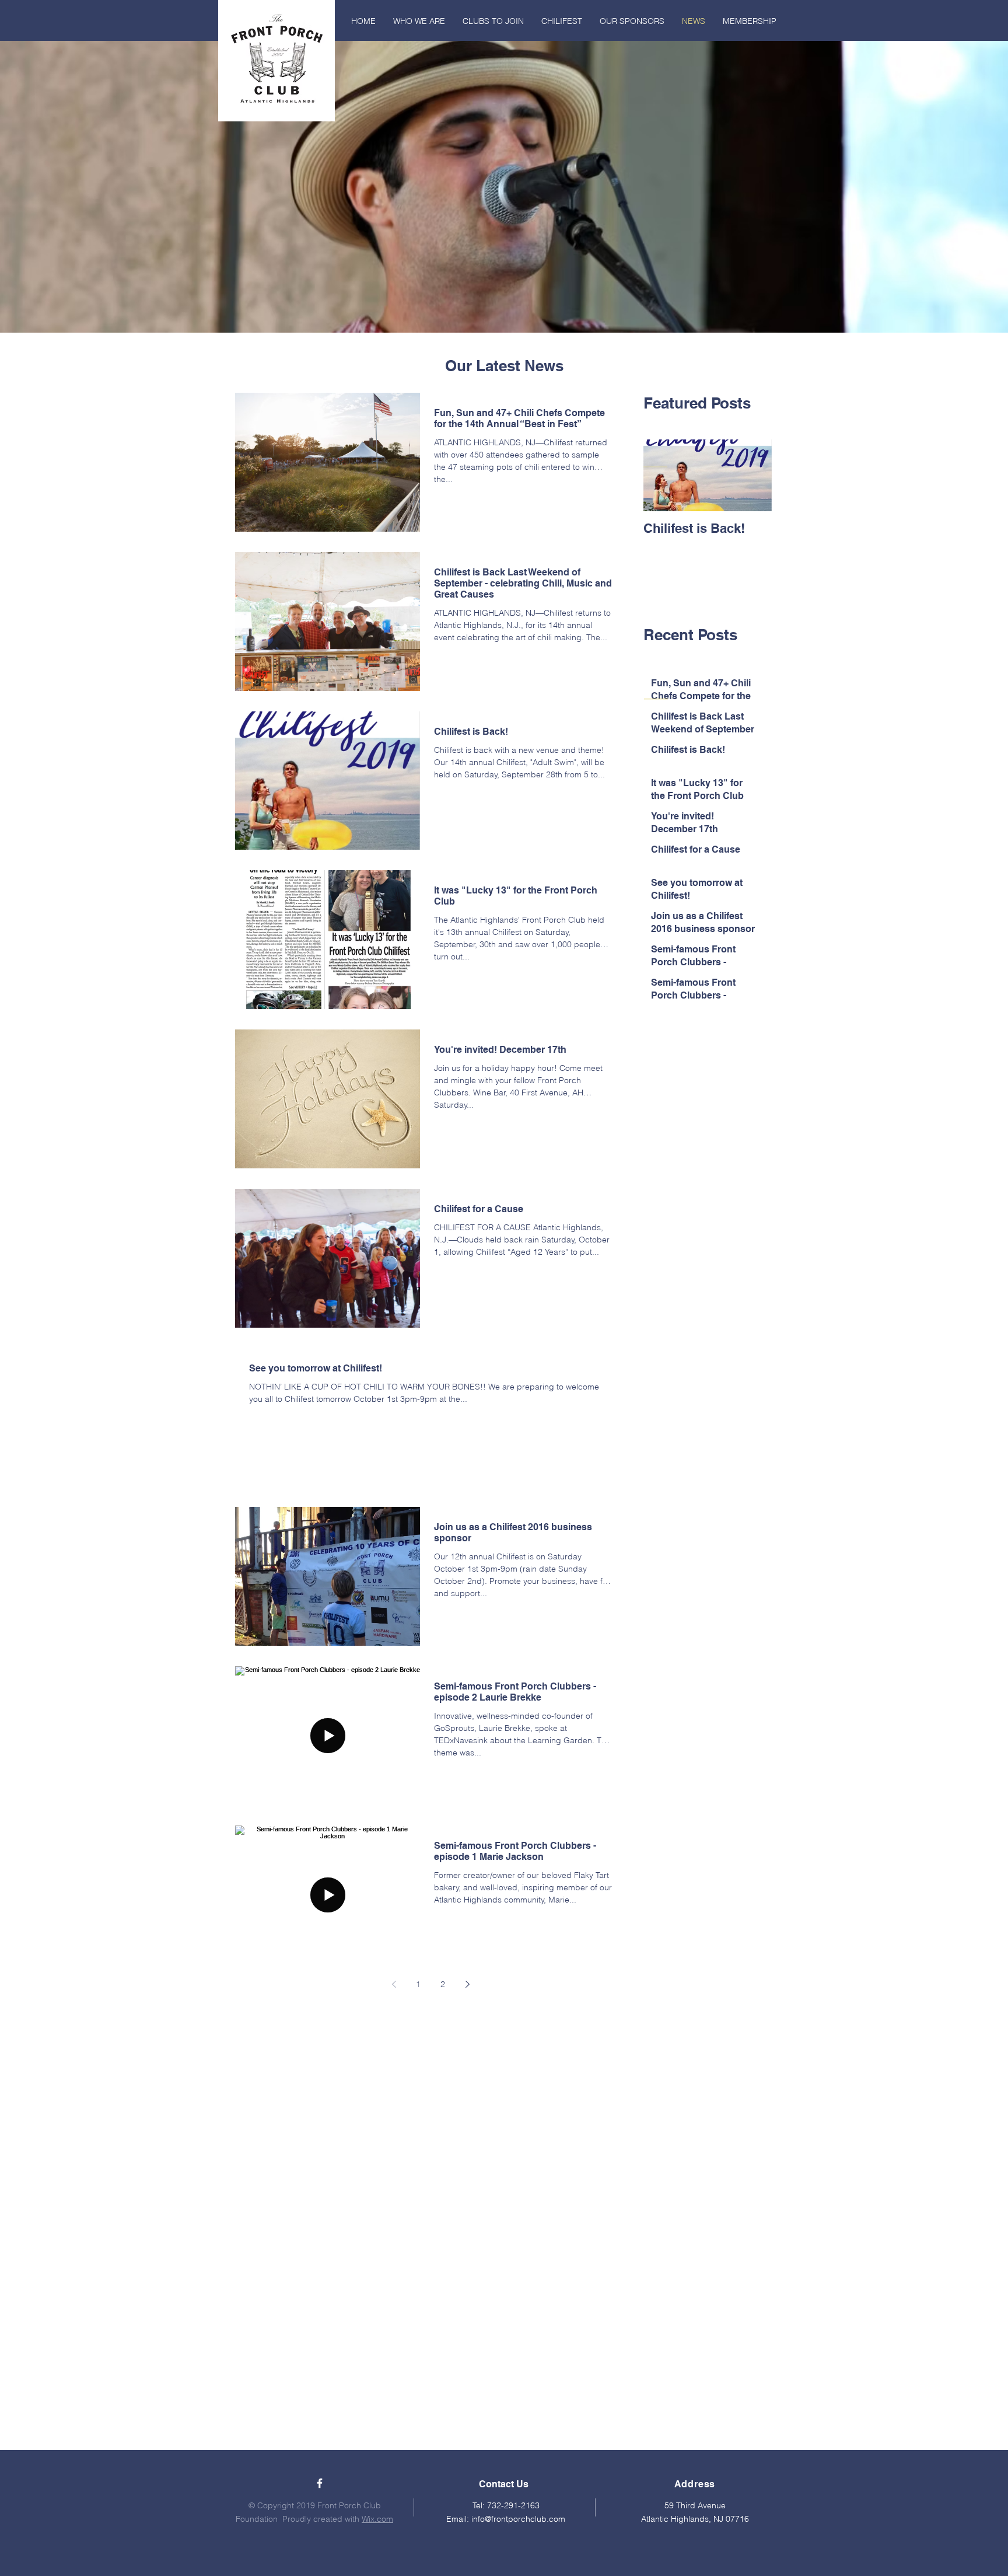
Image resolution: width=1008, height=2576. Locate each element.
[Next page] (467, 1984)
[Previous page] (394, 1984)
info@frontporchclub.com (518, 2519)
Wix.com (377, 2519)
